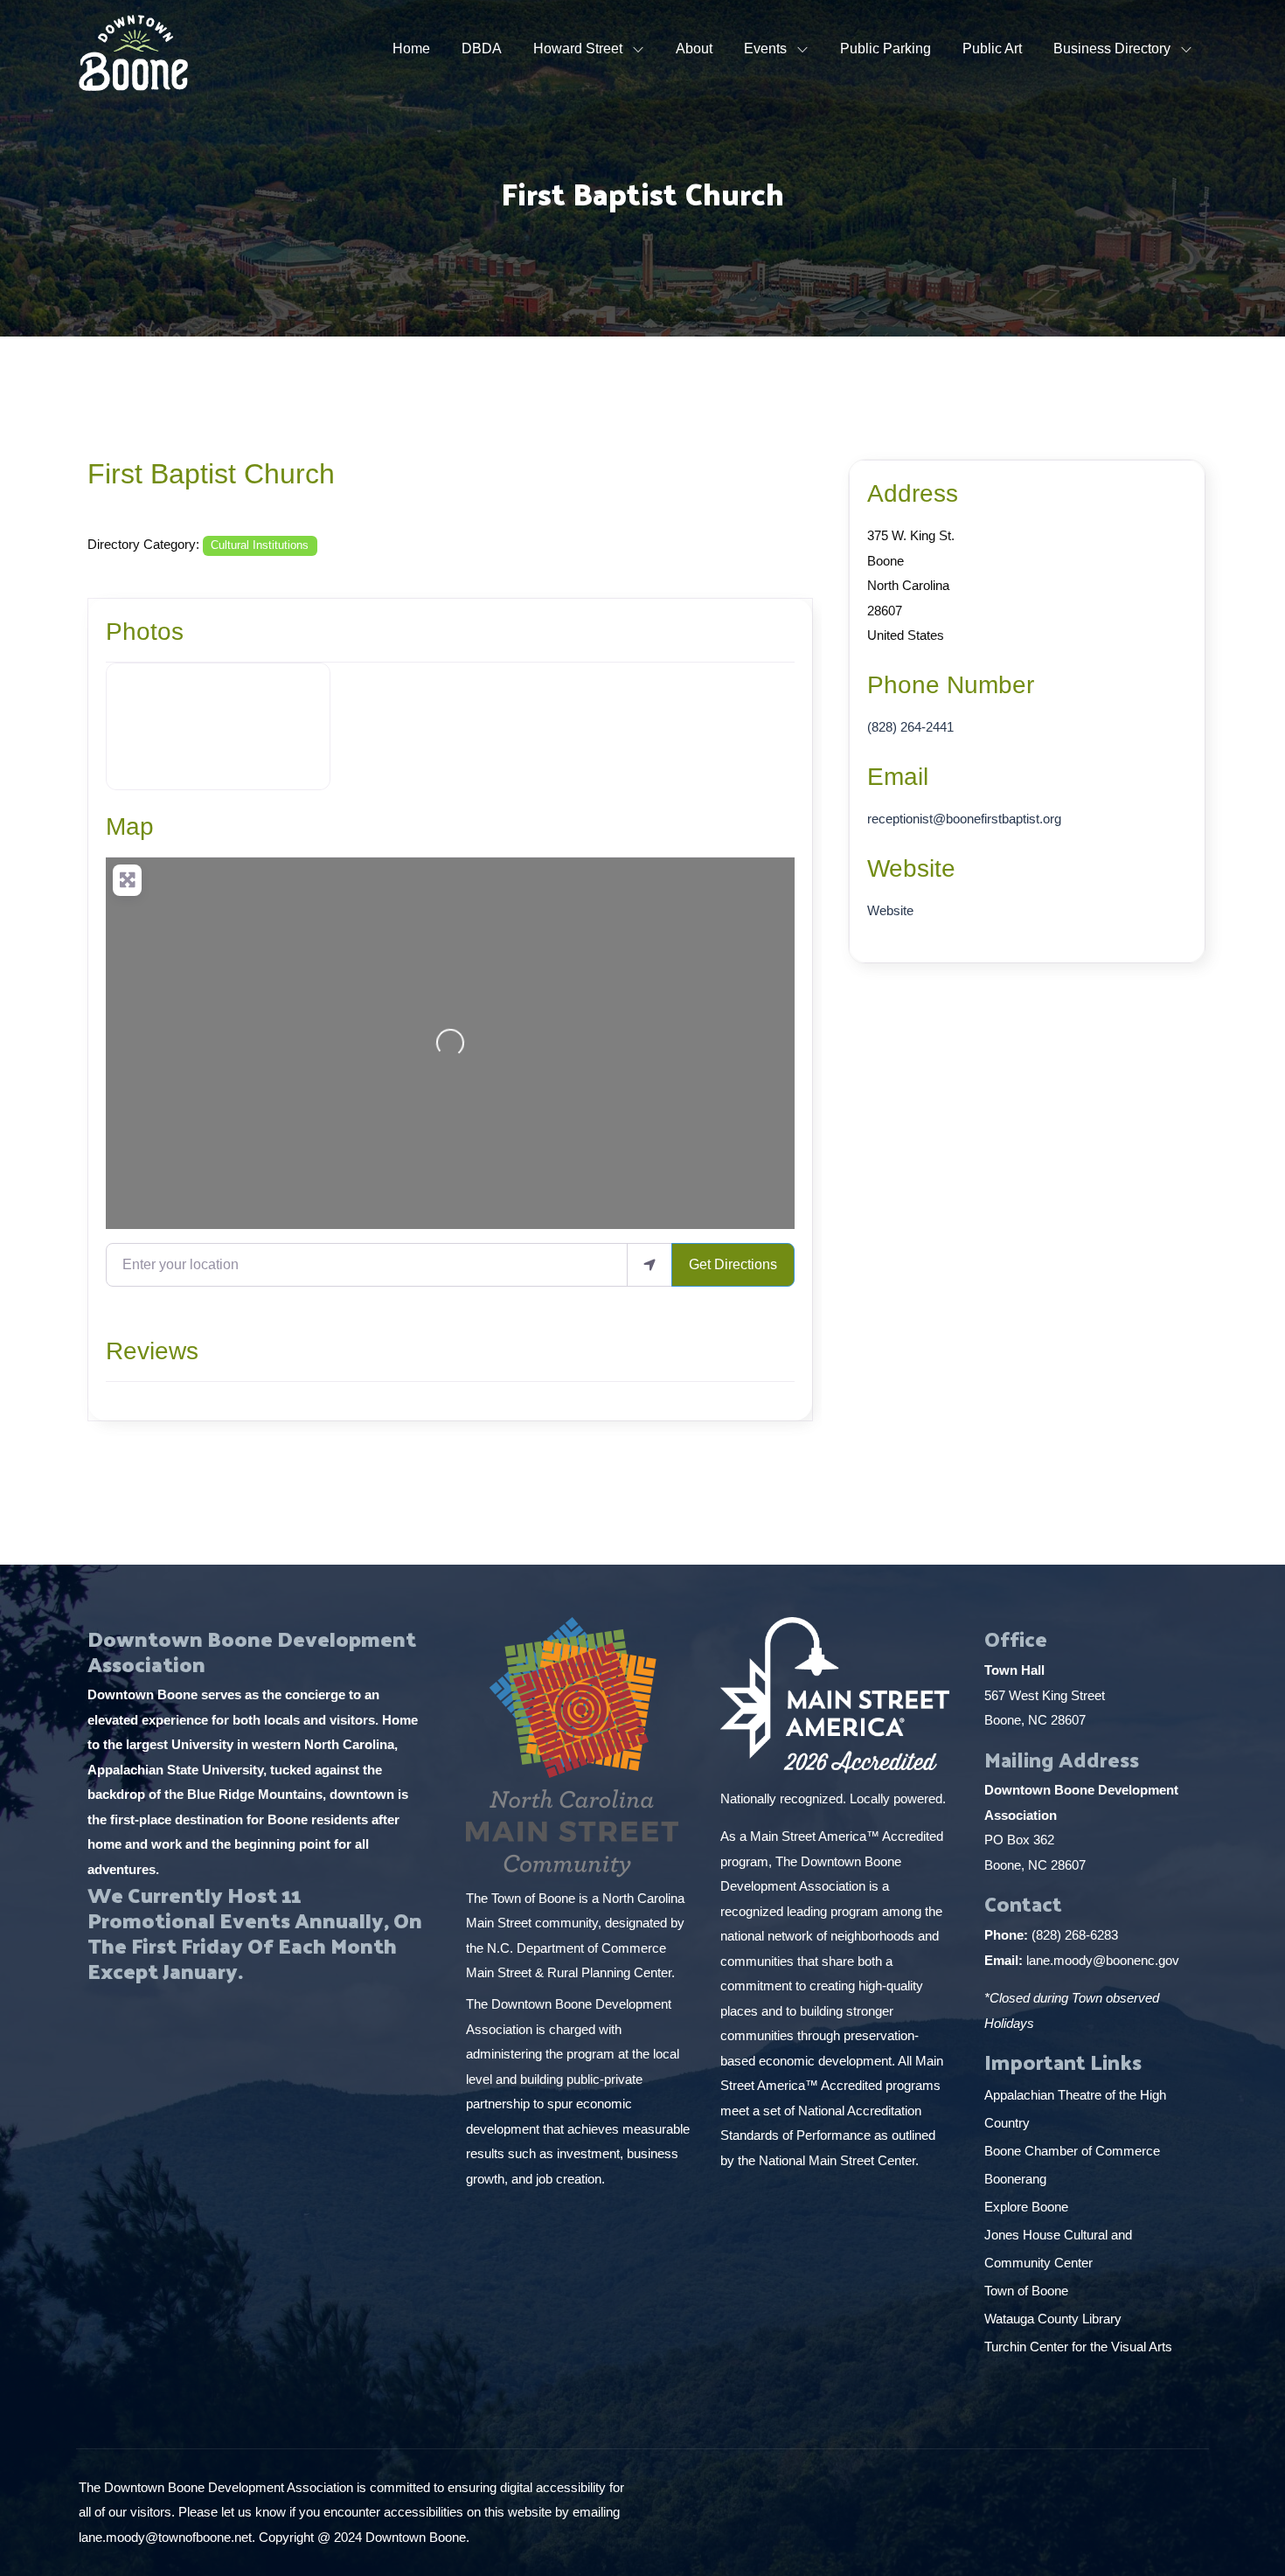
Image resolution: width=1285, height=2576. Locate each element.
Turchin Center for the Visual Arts (1078, 2347)
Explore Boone (1028, 2207)
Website (911, 868)
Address (913, 493)
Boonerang (1015, 2179)
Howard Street (578, 49)
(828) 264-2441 (910, 727)
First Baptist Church (211, 474)
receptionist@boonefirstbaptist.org (964, 819)
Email (898, 777)
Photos (145, 632)
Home (411, 49)
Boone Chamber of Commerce (1074, 2151)
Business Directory (1112, 49)
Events (765, 49)
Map (130, 826)
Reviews (152, 1351)
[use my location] (649, 1265)
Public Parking (886, 49)
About (694, 49)
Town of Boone (1026, 2291)
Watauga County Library (1055, 2319)
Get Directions (733, 1264)
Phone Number (951, 685)
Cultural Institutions (260, 545)
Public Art (992, 49)
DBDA (482, 49)
